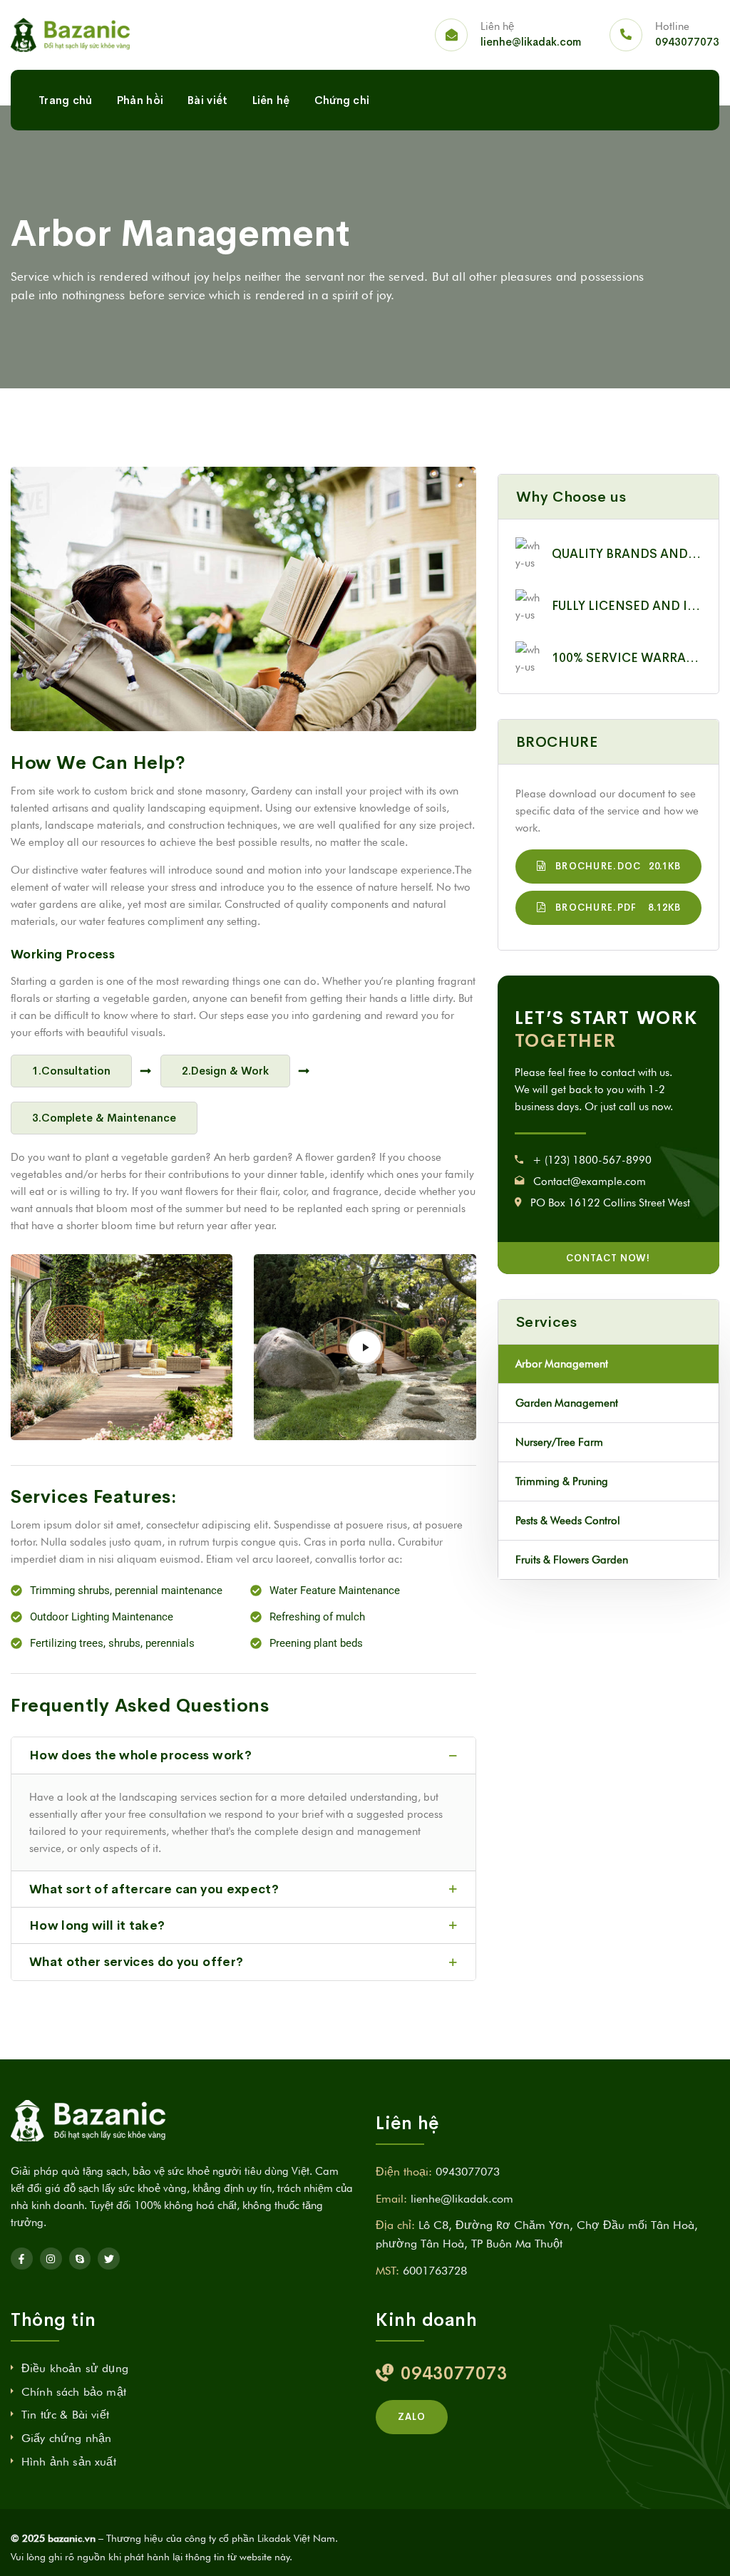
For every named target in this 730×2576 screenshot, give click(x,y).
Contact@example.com (590, 1181)
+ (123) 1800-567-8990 (592, 1160)
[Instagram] (51, 2259)
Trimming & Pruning (562, 1481)
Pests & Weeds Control (568, 1521)
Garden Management (567, 1403)
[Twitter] (109, 2259)
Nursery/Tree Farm (559, 1442)
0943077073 (687, 42)
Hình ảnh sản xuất (69, 2462)
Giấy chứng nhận (66, 2438)
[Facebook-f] (22, 2259)
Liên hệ (271, 100)
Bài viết (207, 100)
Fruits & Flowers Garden (572, 1560)
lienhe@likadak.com (531, 42)
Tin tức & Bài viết (65, 2415)
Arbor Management (562, 1364)
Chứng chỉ (342, 100)
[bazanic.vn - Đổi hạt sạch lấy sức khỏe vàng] (70, 35)
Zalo (412, 2417)
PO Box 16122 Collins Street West (610, 1203)
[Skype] (80, 2259)
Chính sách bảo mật (74, 2392)
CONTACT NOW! (608, 1258)
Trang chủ (66, 100)
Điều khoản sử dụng (75, 2368)
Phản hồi (140, 100)
